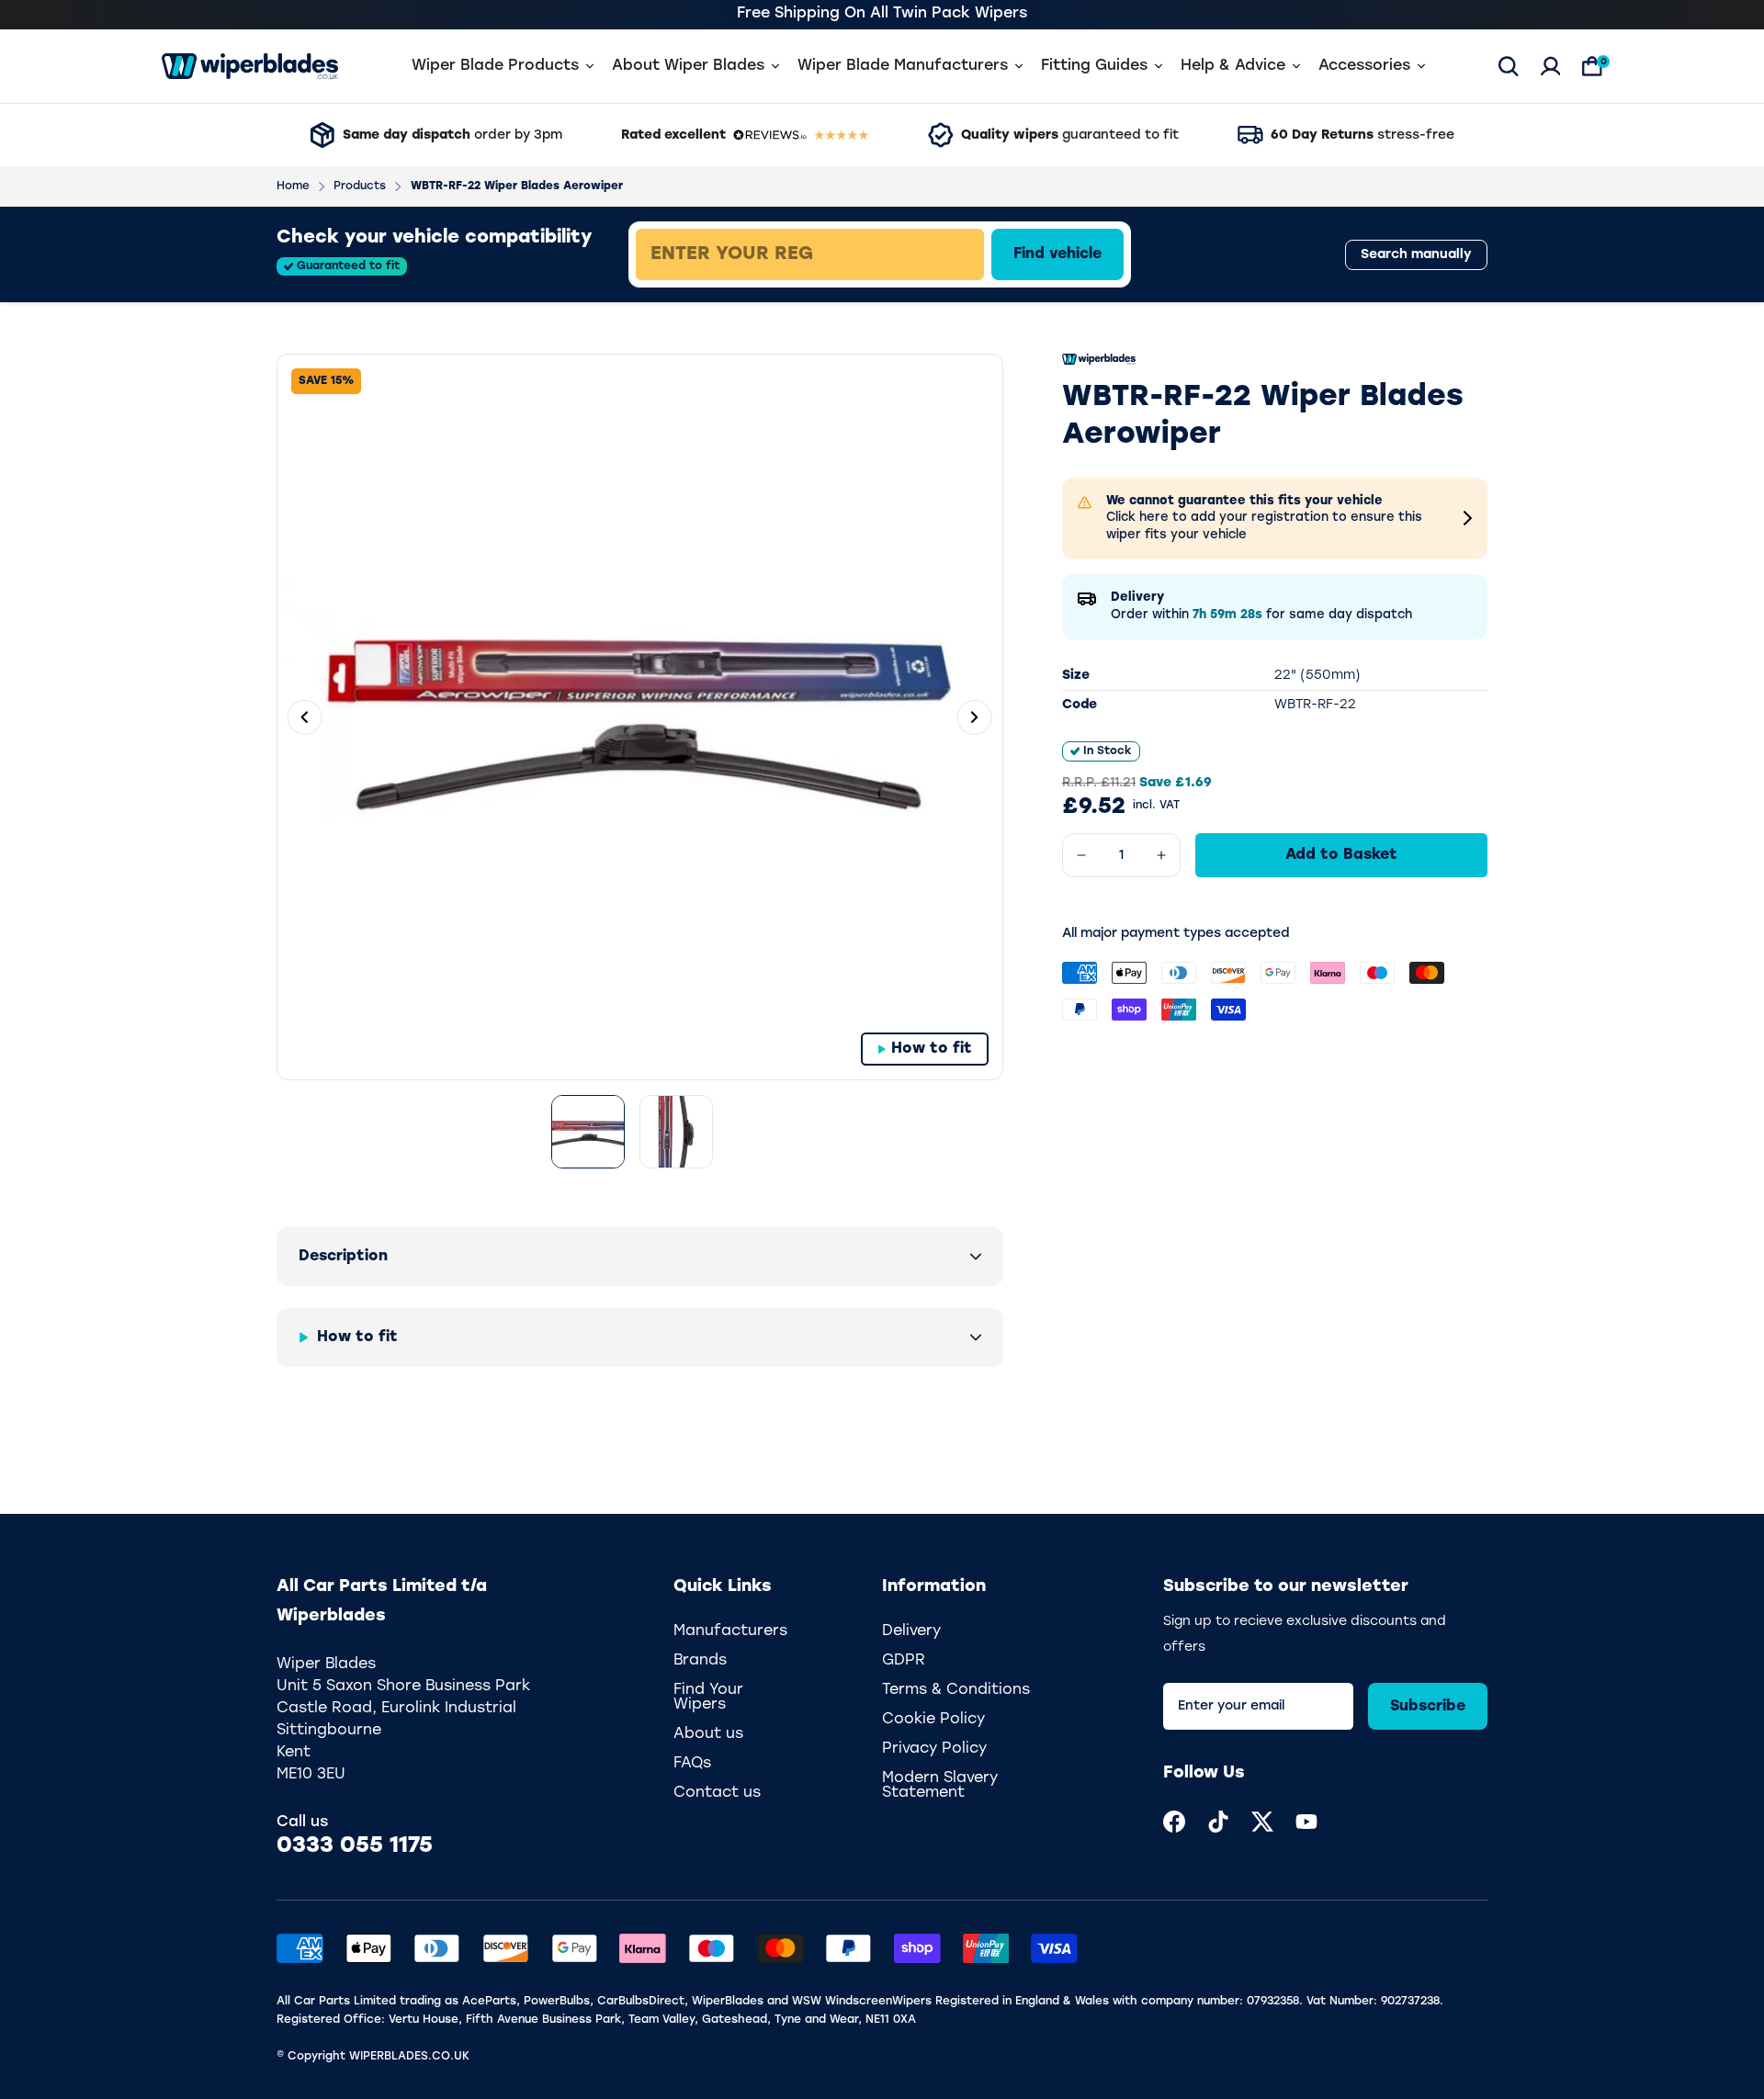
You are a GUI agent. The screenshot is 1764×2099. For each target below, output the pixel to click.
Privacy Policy (934, 1749)
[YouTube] (1306, 1822)
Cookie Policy (933, 1720)
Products (360, 186)
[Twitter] (1262, 1822)
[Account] (1551, 66)
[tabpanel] (943, 254)
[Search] (1509, 66)
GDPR (904, 1661)
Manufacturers (730, 1631)
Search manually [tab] (1416, 255)
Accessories (1364, 66)
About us (708, 1734)
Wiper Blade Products (495, 66)
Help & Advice (1233, 66)
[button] (640, 1257)
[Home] (250, 66)
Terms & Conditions (956, 1690)
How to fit (932, 1049)
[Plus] (1161, 855)
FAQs (692, 1764)
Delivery (911, 1631)
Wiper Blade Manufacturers (903, 66)
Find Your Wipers (708, 1698)
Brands (700, 1661)
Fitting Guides (1094, 66)
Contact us (717, 1793)
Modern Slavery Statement (940, 1786)
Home (293, 186)
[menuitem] (1174, 1822)
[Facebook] (1174, 1822)
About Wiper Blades (688, 66)
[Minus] (1081, 855)
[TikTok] (1218, 1822)
